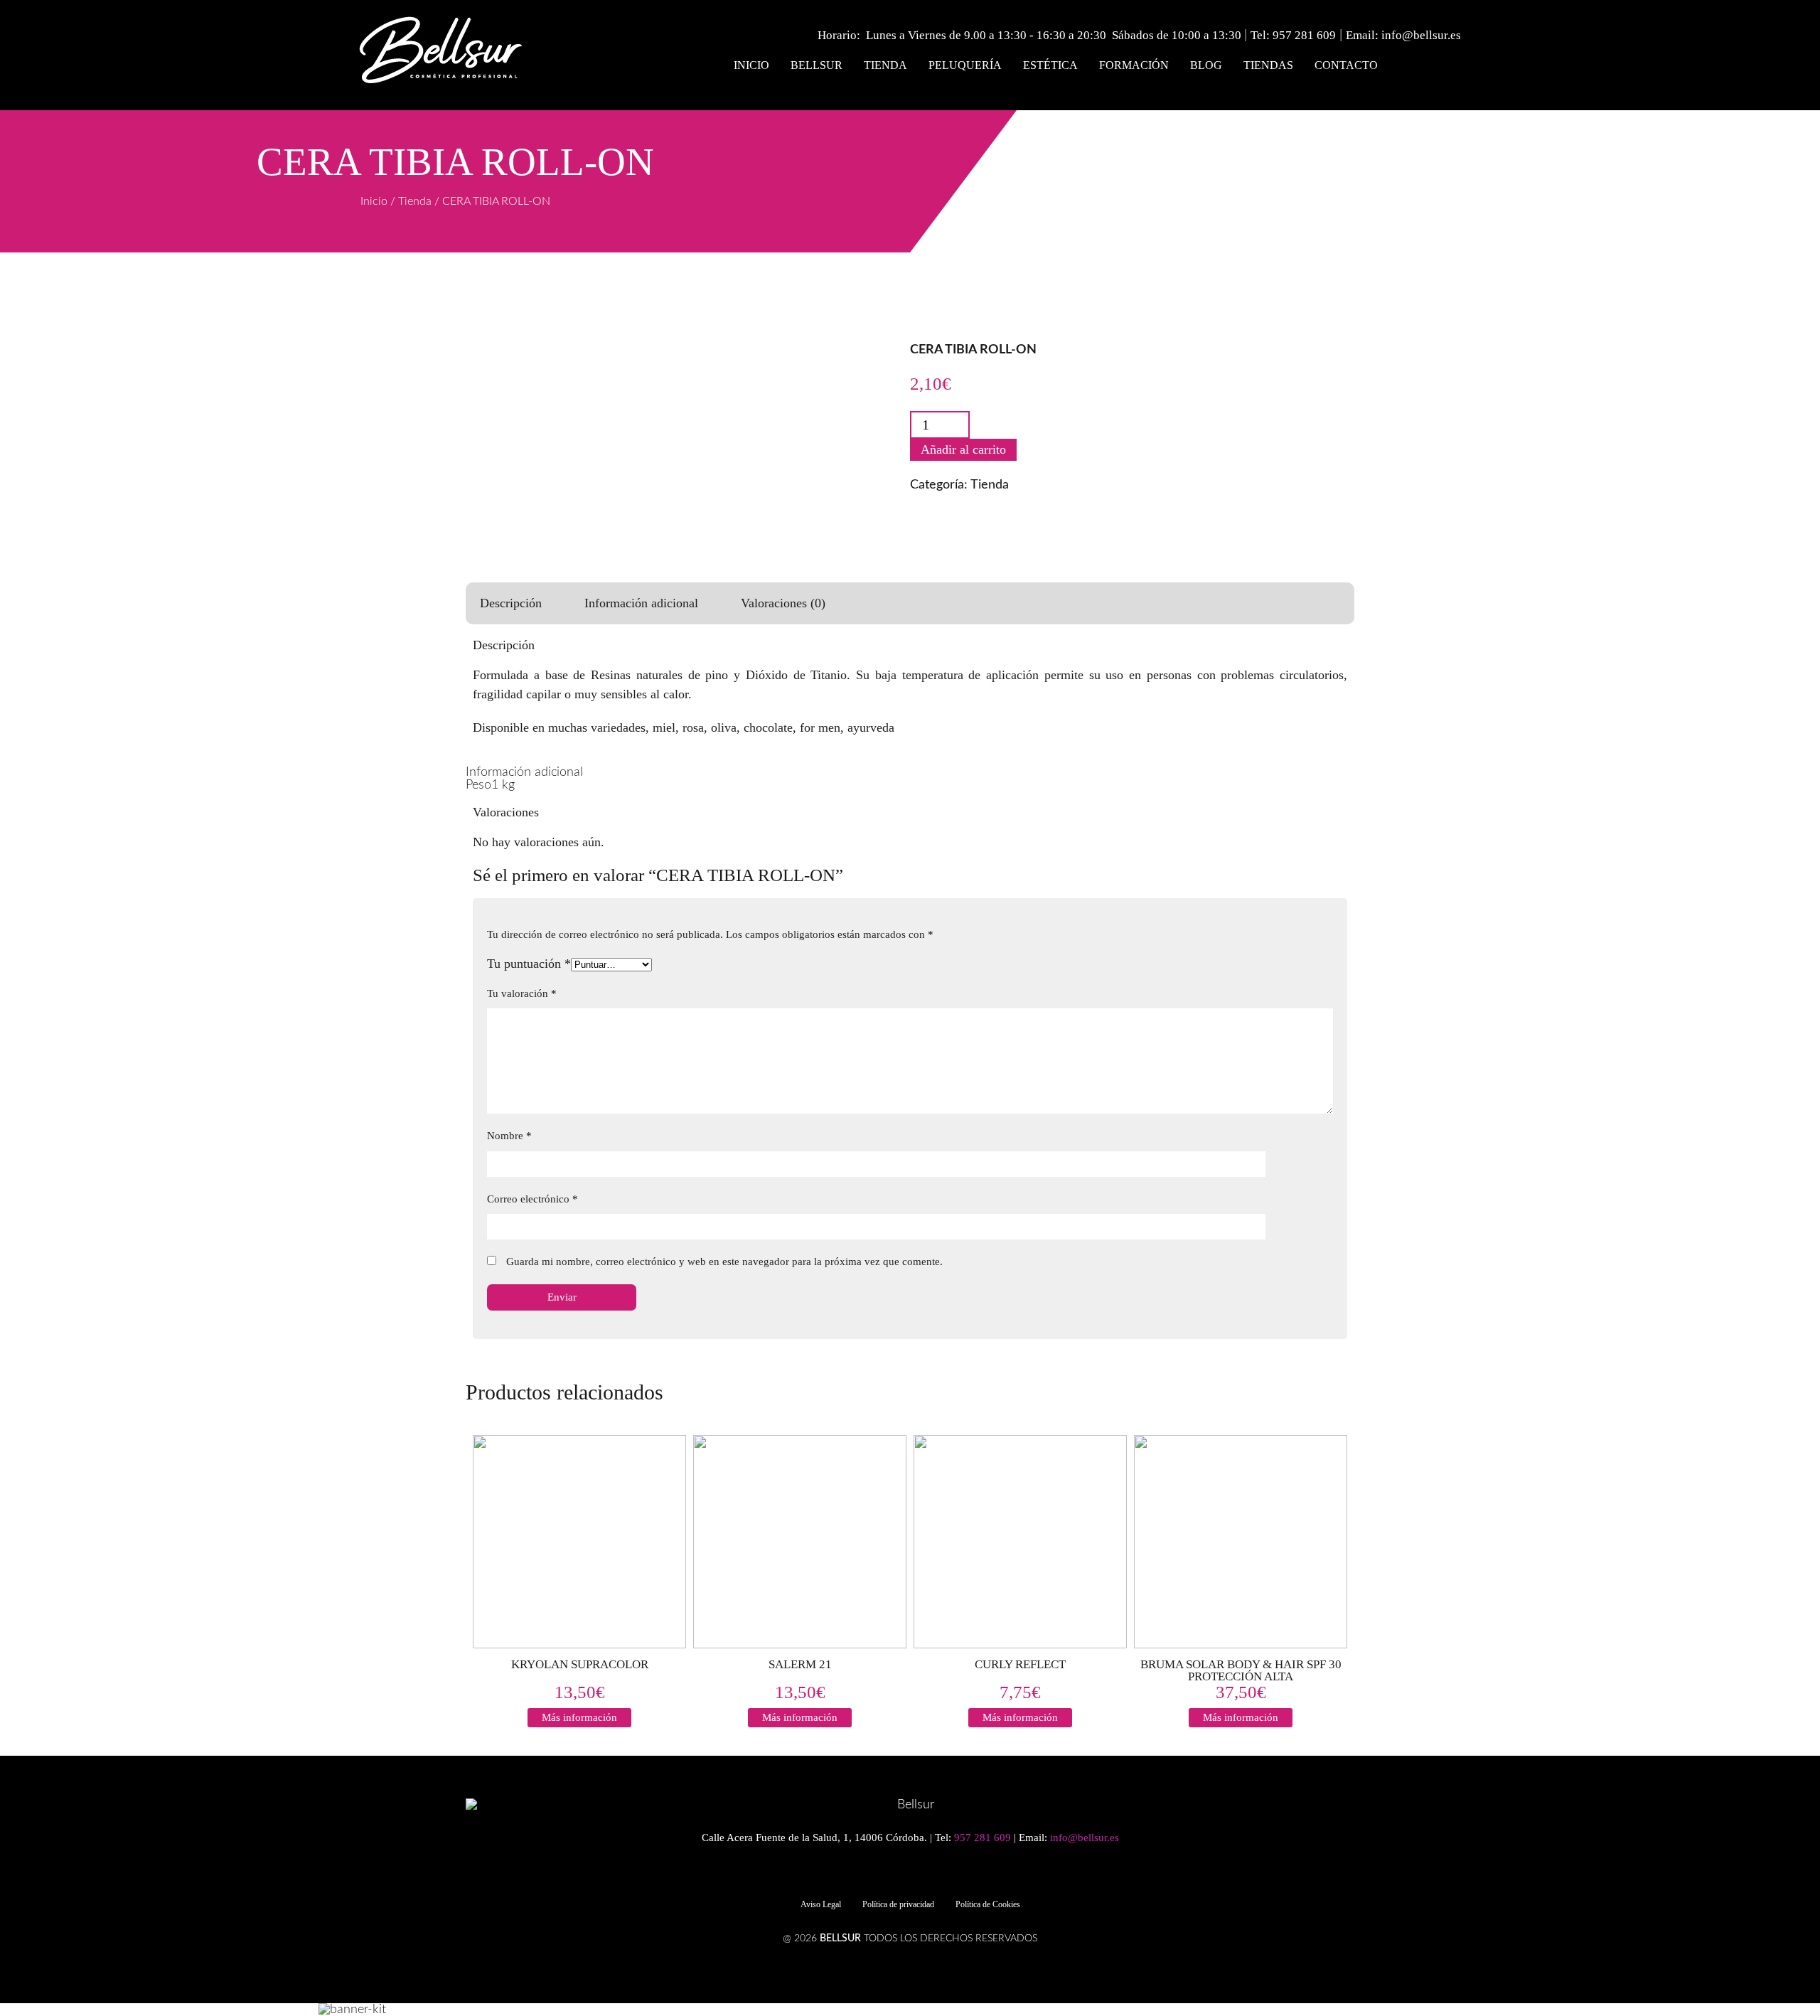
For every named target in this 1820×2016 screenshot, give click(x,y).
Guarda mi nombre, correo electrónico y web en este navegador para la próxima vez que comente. (724, 1262)
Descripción (511, 603)
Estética (1050, 65)
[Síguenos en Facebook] (892, 1874)
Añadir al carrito (963, 449)
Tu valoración (522, 993)
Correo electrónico (532, 1199)
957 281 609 (1304, 35)
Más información (579, 1717)
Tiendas (1268, 65)
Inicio (751, 65)
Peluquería (965, 65)
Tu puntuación (529, 964)
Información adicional (641, 603)
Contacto (1346, 65)
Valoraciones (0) (783, 603)
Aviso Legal (821, 1904)
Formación (1134, 65)
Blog (1206, 65)
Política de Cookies (988, 1904)
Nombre (509, 1136)
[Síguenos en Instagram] (917, 1874)
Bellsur (817, 65)
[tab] (511, 603)
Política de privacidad (898, 1904)
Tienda (885, 65)
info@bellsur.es (1421, 35)
